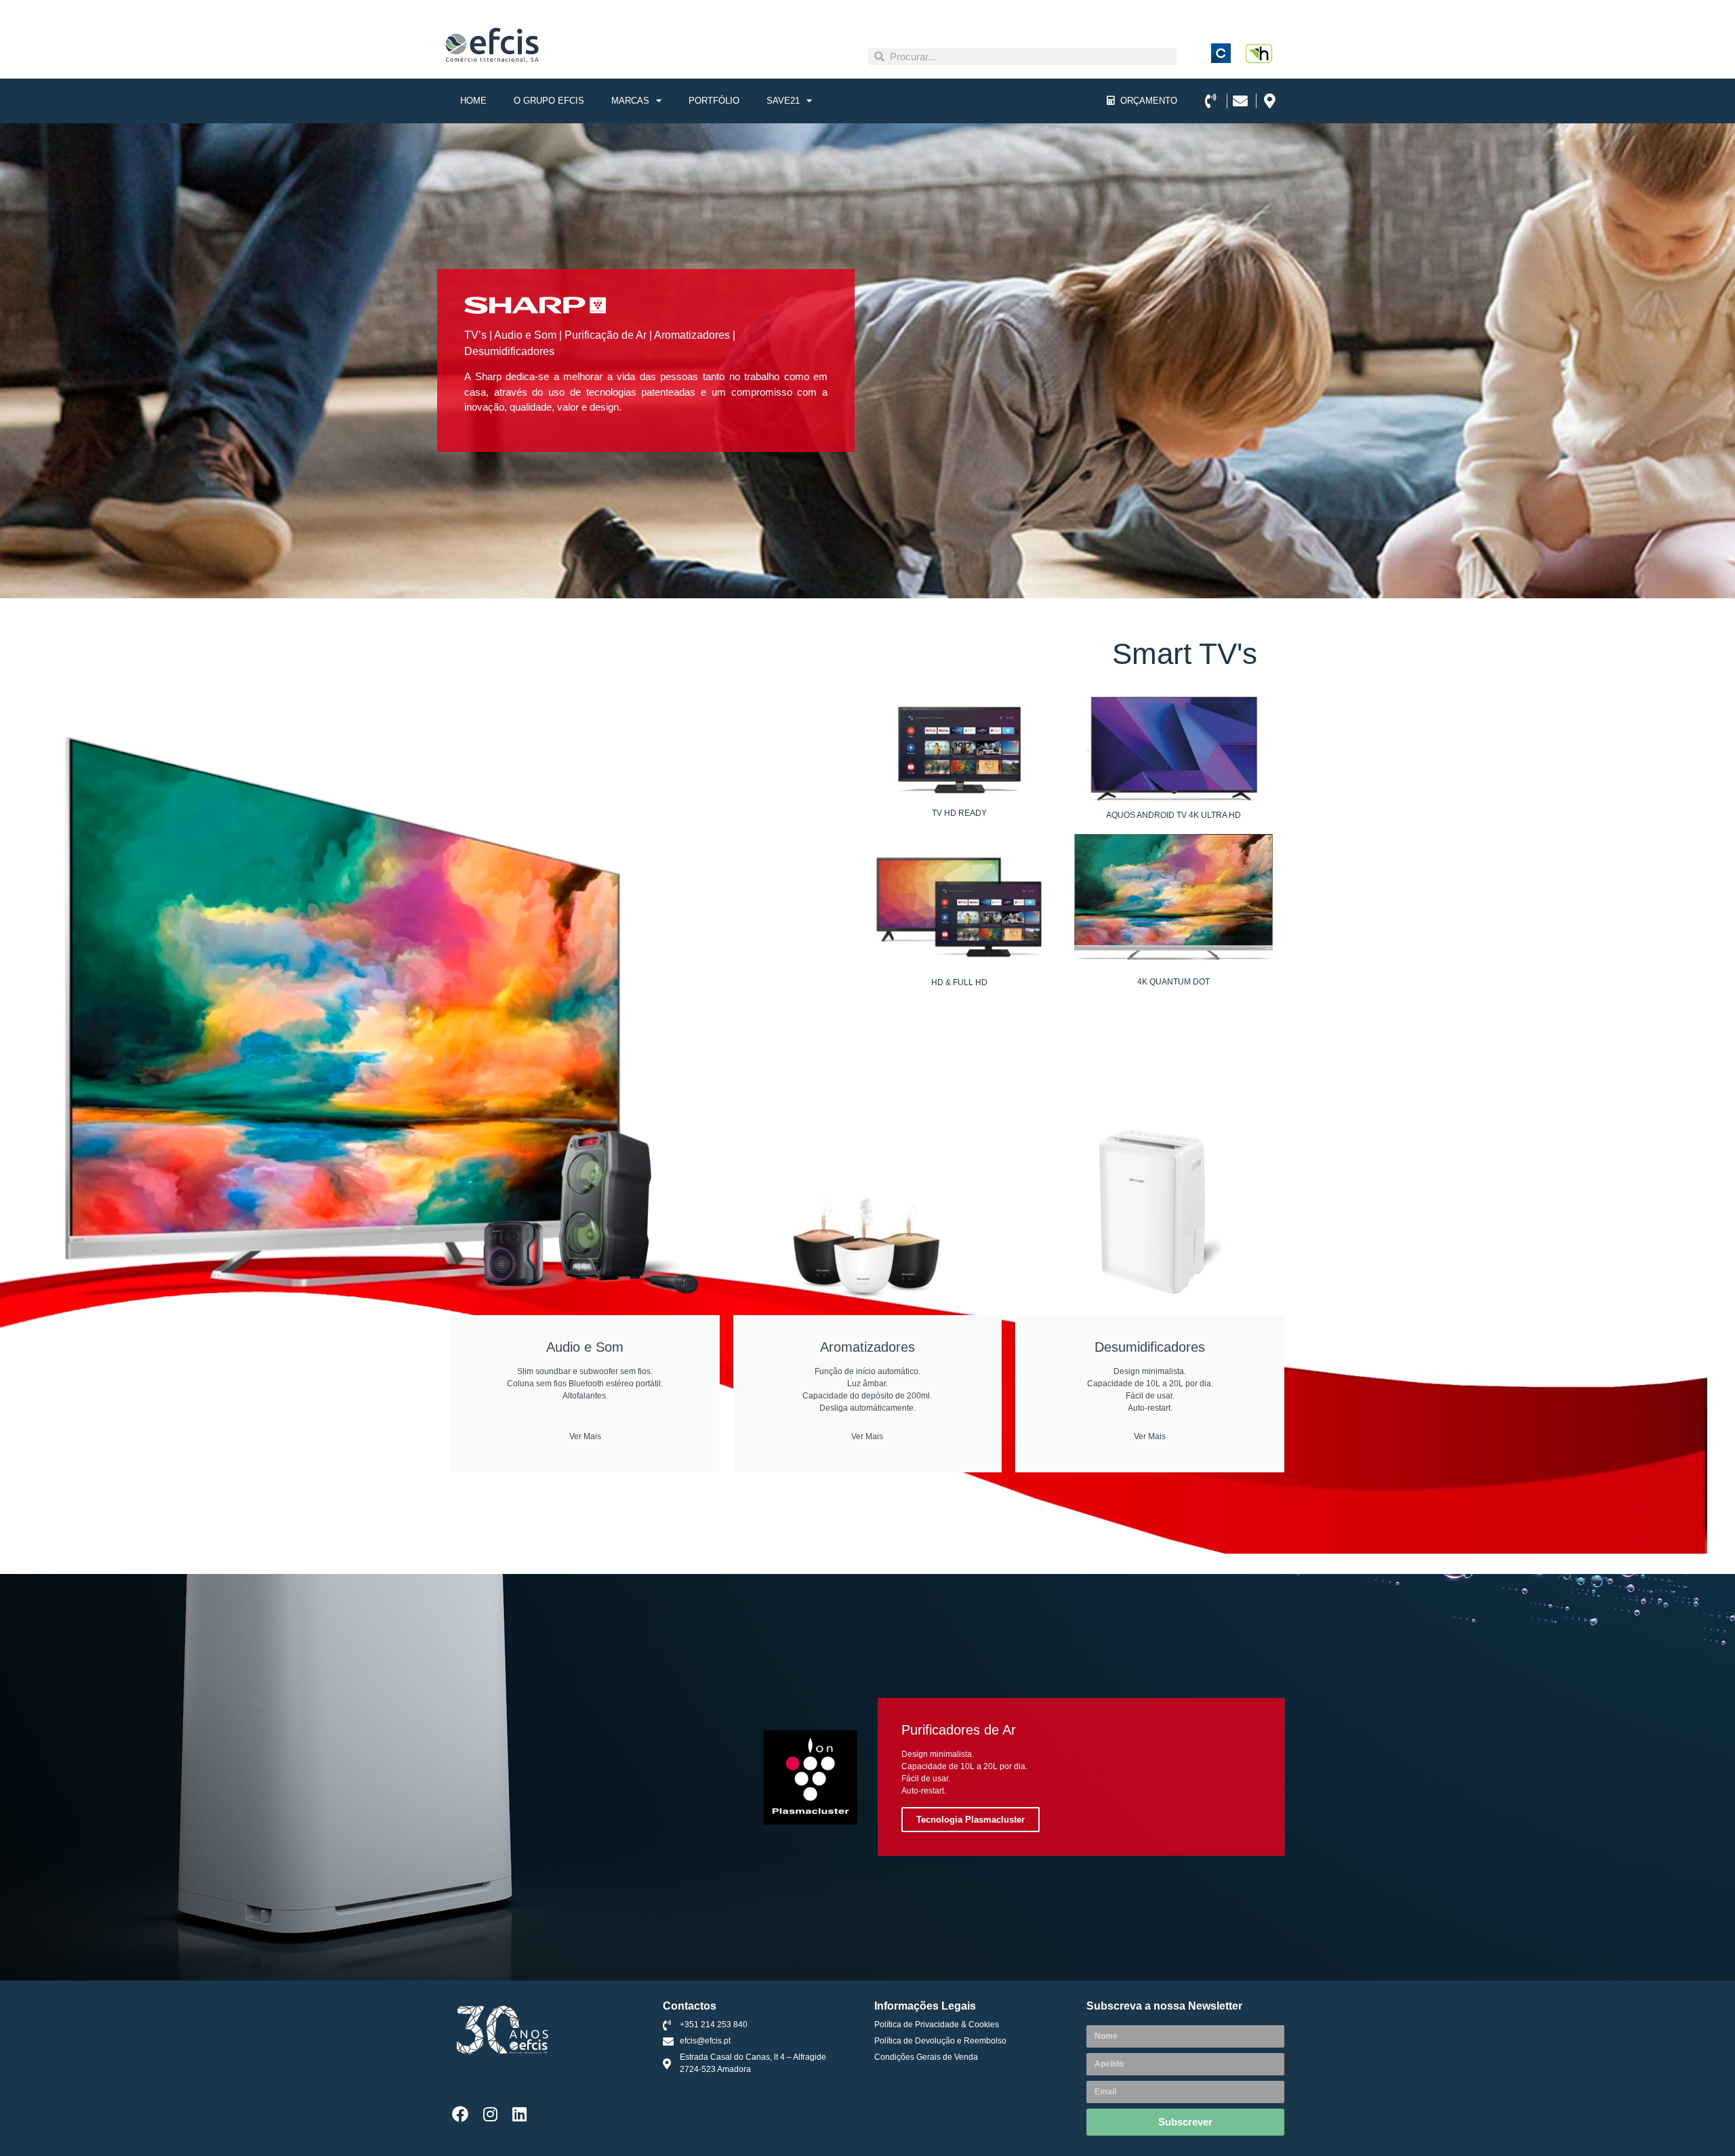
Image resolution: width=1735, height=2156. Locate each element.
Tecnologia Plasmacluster (971, 1820)
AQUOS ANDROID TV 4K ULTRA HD (1173, 815)
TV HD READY (959, 813)
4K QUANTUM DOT (1173, 982)
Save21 (783, 101)
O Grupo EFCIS (549, 101)
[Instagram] (490, 2114)
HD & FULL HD (959, 982)
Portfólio (714, 101)
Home (473, 101)
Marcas (630, 101)
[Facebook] (461, 2114)
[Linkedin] (520, 2114)
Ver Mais (585, 1436)
